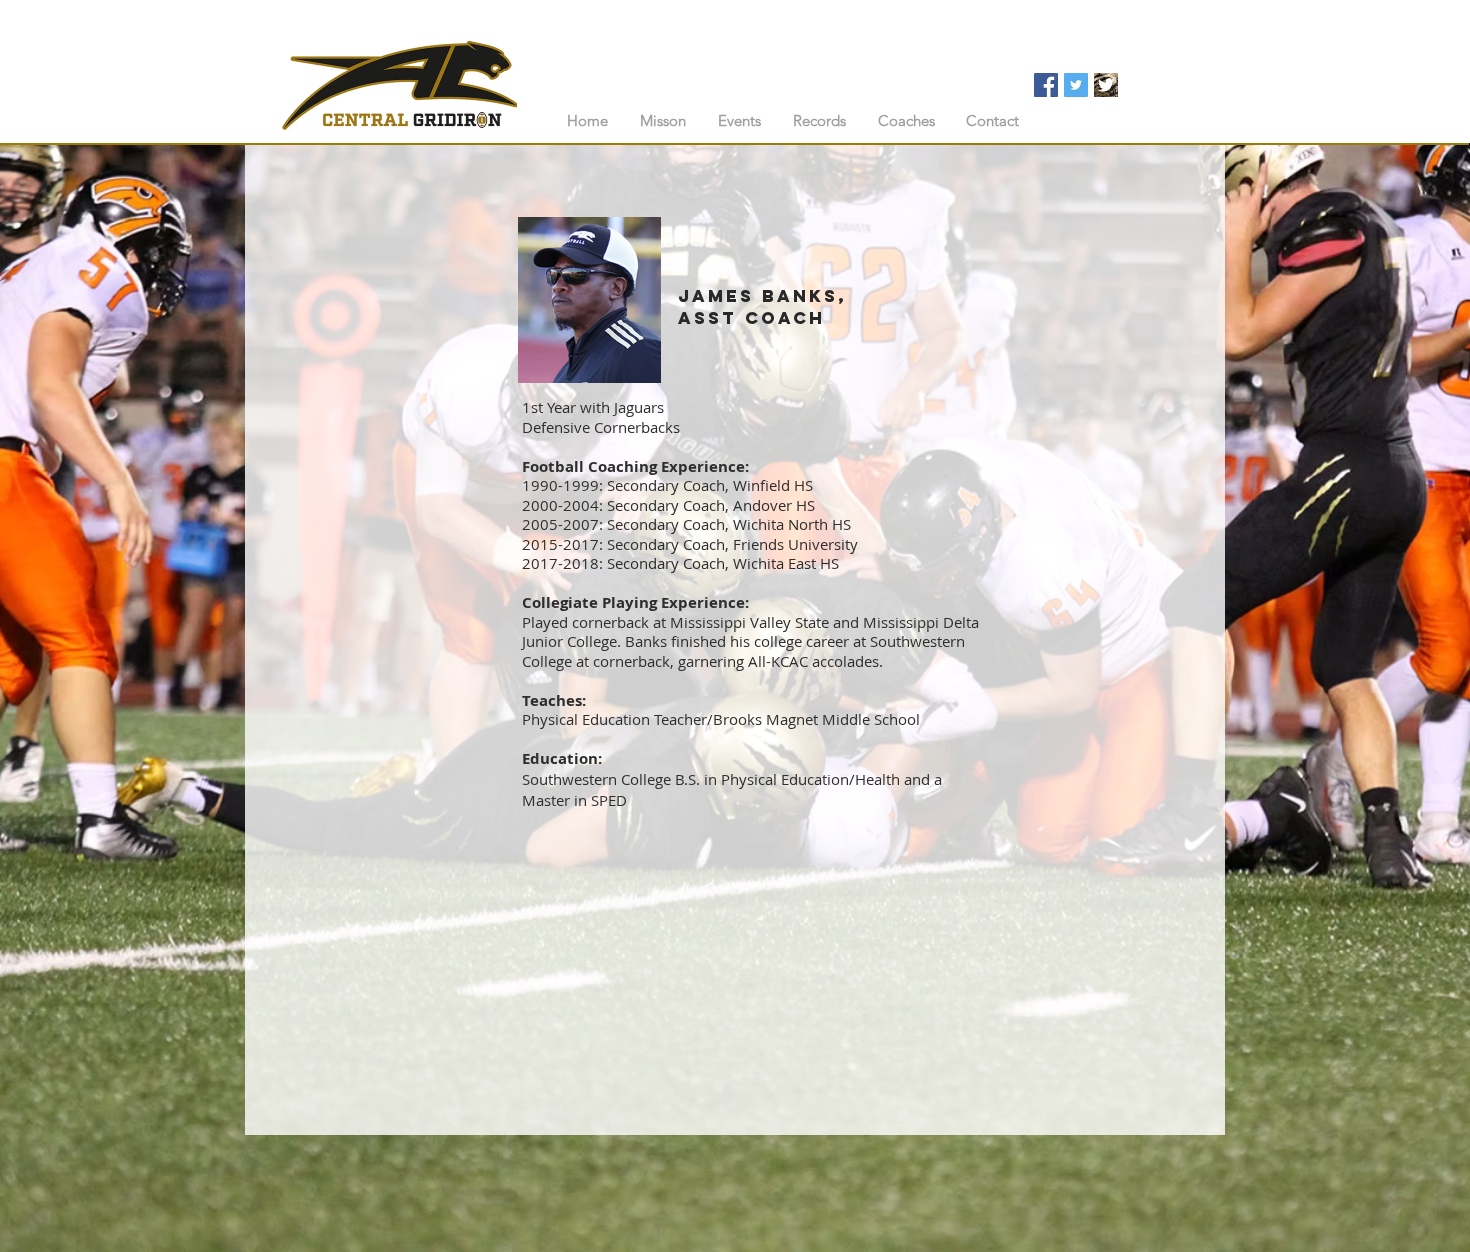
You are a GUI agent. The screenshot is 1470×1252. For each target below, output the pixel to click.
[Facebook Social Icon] (1046, 85)
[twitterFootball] (1106, 85)
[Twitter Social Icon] (1076, 85)
